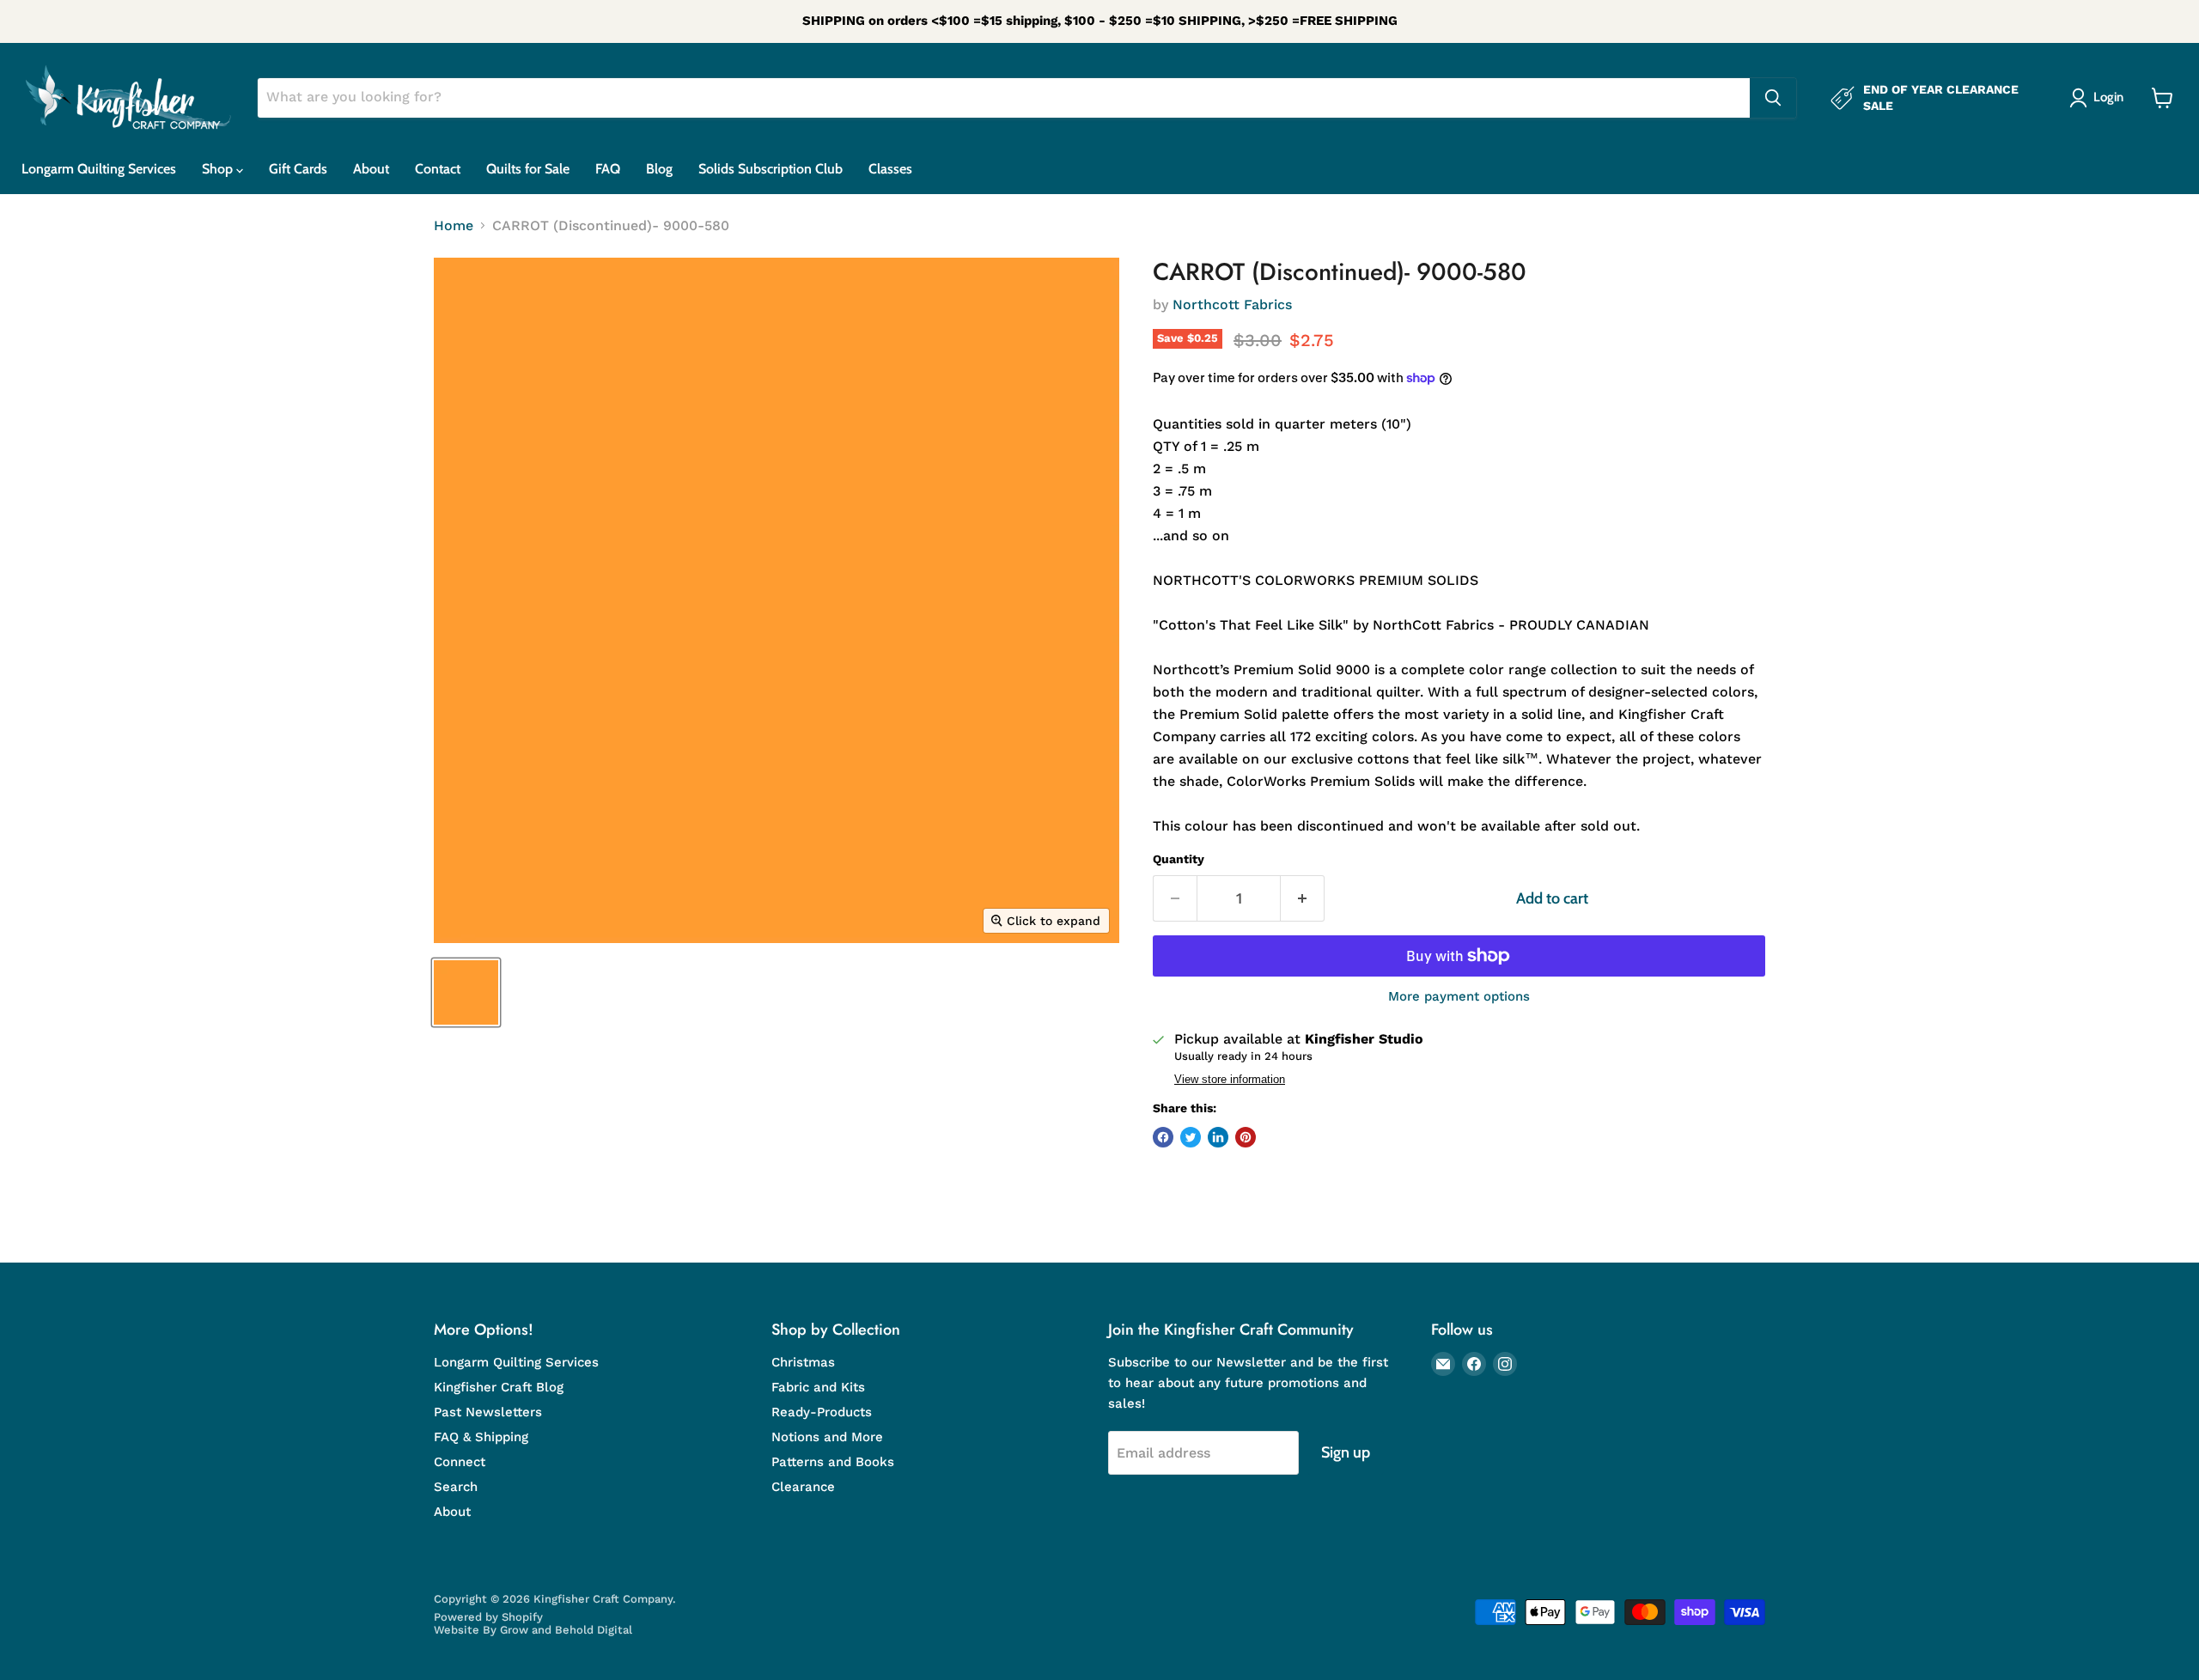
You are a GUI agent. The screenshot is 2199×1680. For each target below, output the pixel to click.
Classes (890, 169)
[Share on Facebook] (1163, 1137)
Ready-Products (822, 1412)
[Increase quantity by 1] (1303, 899)
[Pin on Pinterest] (1246, 1137)
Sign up (1346, 1452)
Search (456, 1487)
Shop (219, 169)
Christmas (803, 1362)
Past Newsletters (488, 1412)
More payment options (1459, 997)
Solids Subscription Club (771, 169)
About (371, 169)
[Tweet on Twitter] (1191, 1137)
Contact (438, 169)
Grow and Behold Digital (566, 1630)
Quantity (1179, 859)
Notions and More (827, 1437)
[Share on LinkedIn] (1218, 1137)
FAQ (608, 169)
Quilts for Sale (528, 169)
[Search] (1773, 98)
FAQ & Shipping (481, 1437)
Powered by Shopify (488, 1617)
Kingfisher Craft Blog (499, 1387)
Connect (460, 1462)
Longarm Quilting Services (99, 169)
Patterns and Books (833, 1462)
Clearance (803, 1487)
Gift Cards (298, 169)
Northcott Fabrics (1232, 304)
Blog (659, 169)
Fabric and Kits (818, 1387)
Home (454, 226)
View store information (1230, 1080)
